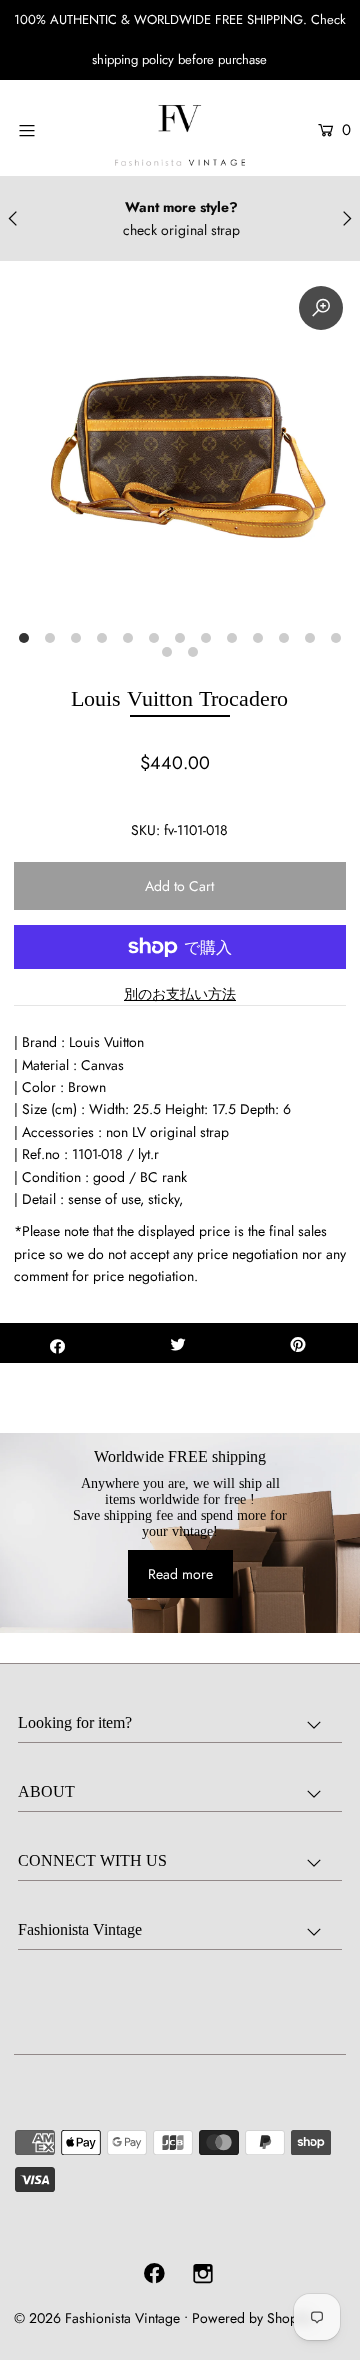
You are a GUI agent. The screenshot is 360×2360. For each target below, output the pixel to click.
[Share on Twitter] (178, 1343)
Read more (180, 1574)
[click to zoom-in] (321, 308)
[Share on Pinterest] (298, 1343)
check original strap (181, 230)
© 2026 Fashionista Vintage (97, 2318)
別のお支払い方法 (180, 994)
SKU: (145, 830)
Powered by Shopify (252, 2318)
